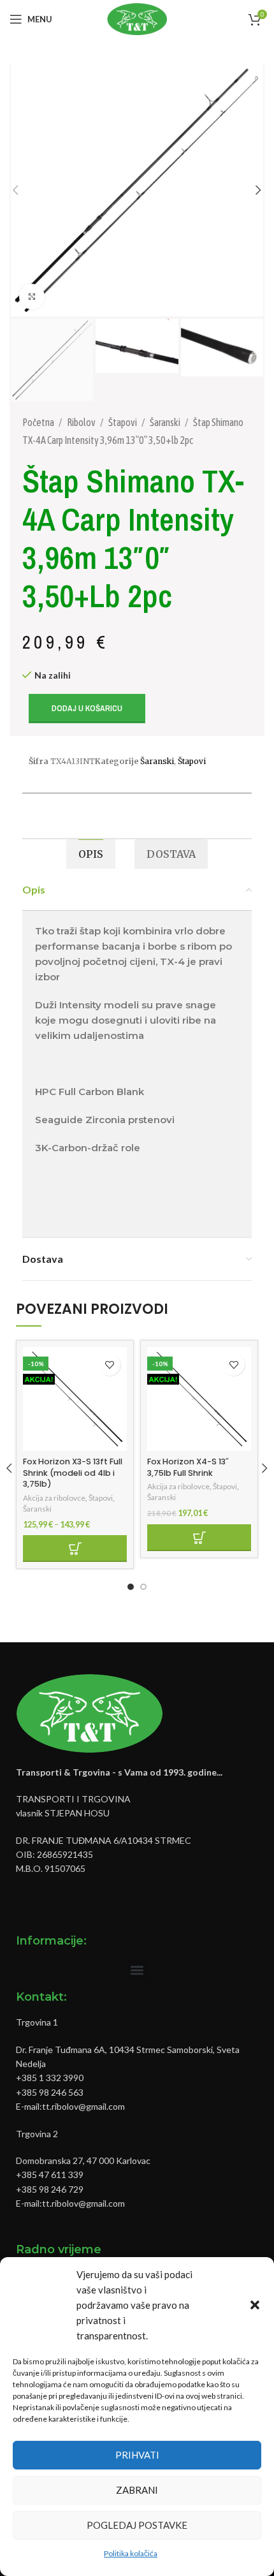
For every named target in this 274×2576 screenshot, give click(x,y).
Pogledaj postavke (137, 2525)
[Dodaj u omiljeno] (109, 1365)
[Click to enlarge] (32, 297)
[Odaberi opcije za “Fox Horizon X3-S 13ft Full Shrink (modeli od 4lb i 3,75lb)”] (75, 1549)
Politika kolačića (131, 2553)
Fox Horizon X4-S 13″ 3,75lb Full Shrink (188, 1467)
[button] (255, 2305)
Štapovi (123, 422)
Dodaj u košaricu (87, 708)
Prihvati (137, 2455)
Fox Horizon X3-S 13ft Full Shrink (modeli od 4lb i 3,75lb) (73, 1473)
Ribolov (82, 422)
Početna (39, 422)
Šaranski (166, 422)
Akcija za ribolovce (54, 1498)
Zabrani (137, 2490)
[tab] (91, 854)
